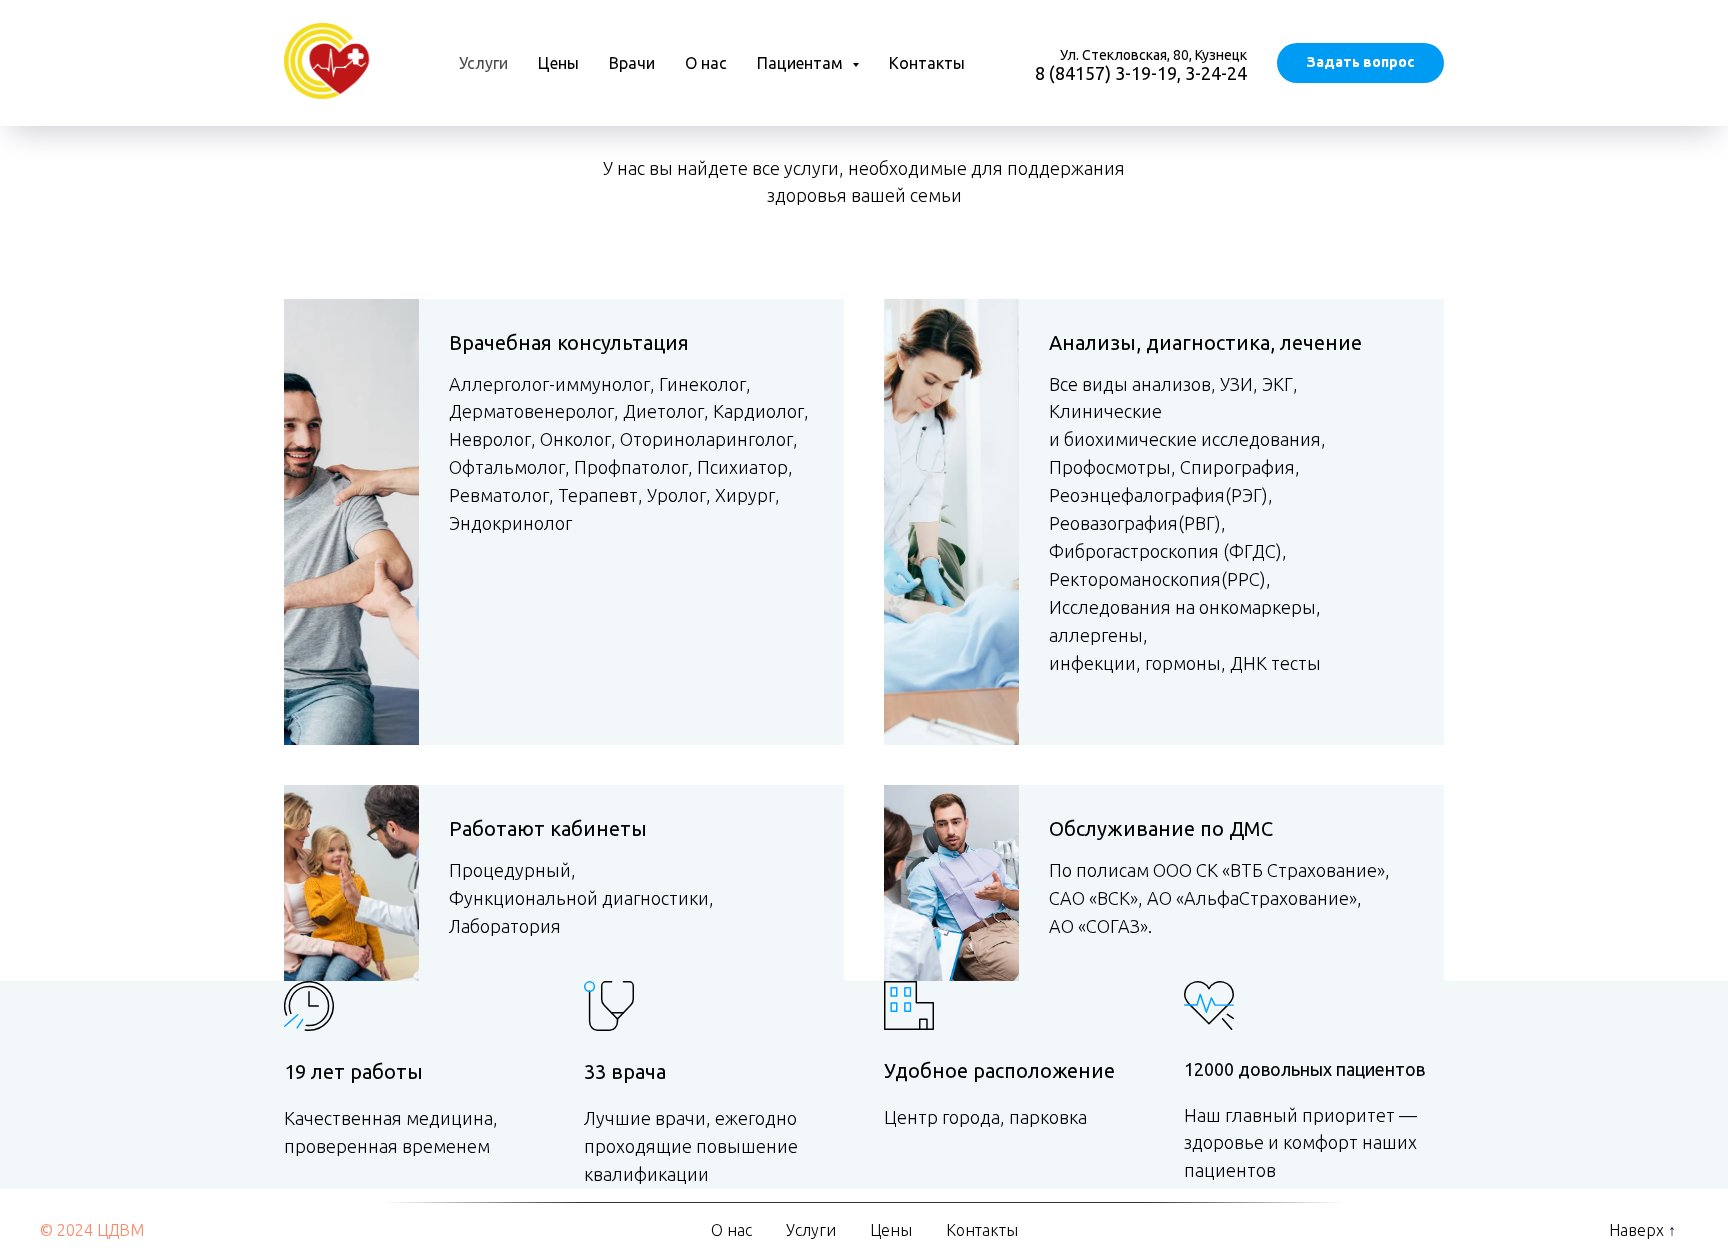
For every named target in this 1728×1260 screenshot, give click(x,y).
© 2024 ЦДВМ (92, 1230)
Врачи (632, 63)
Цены (558, 63)
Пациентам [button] (802, 63)
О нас (706, 63)
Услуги (483, 63)
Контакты (927, 63)
